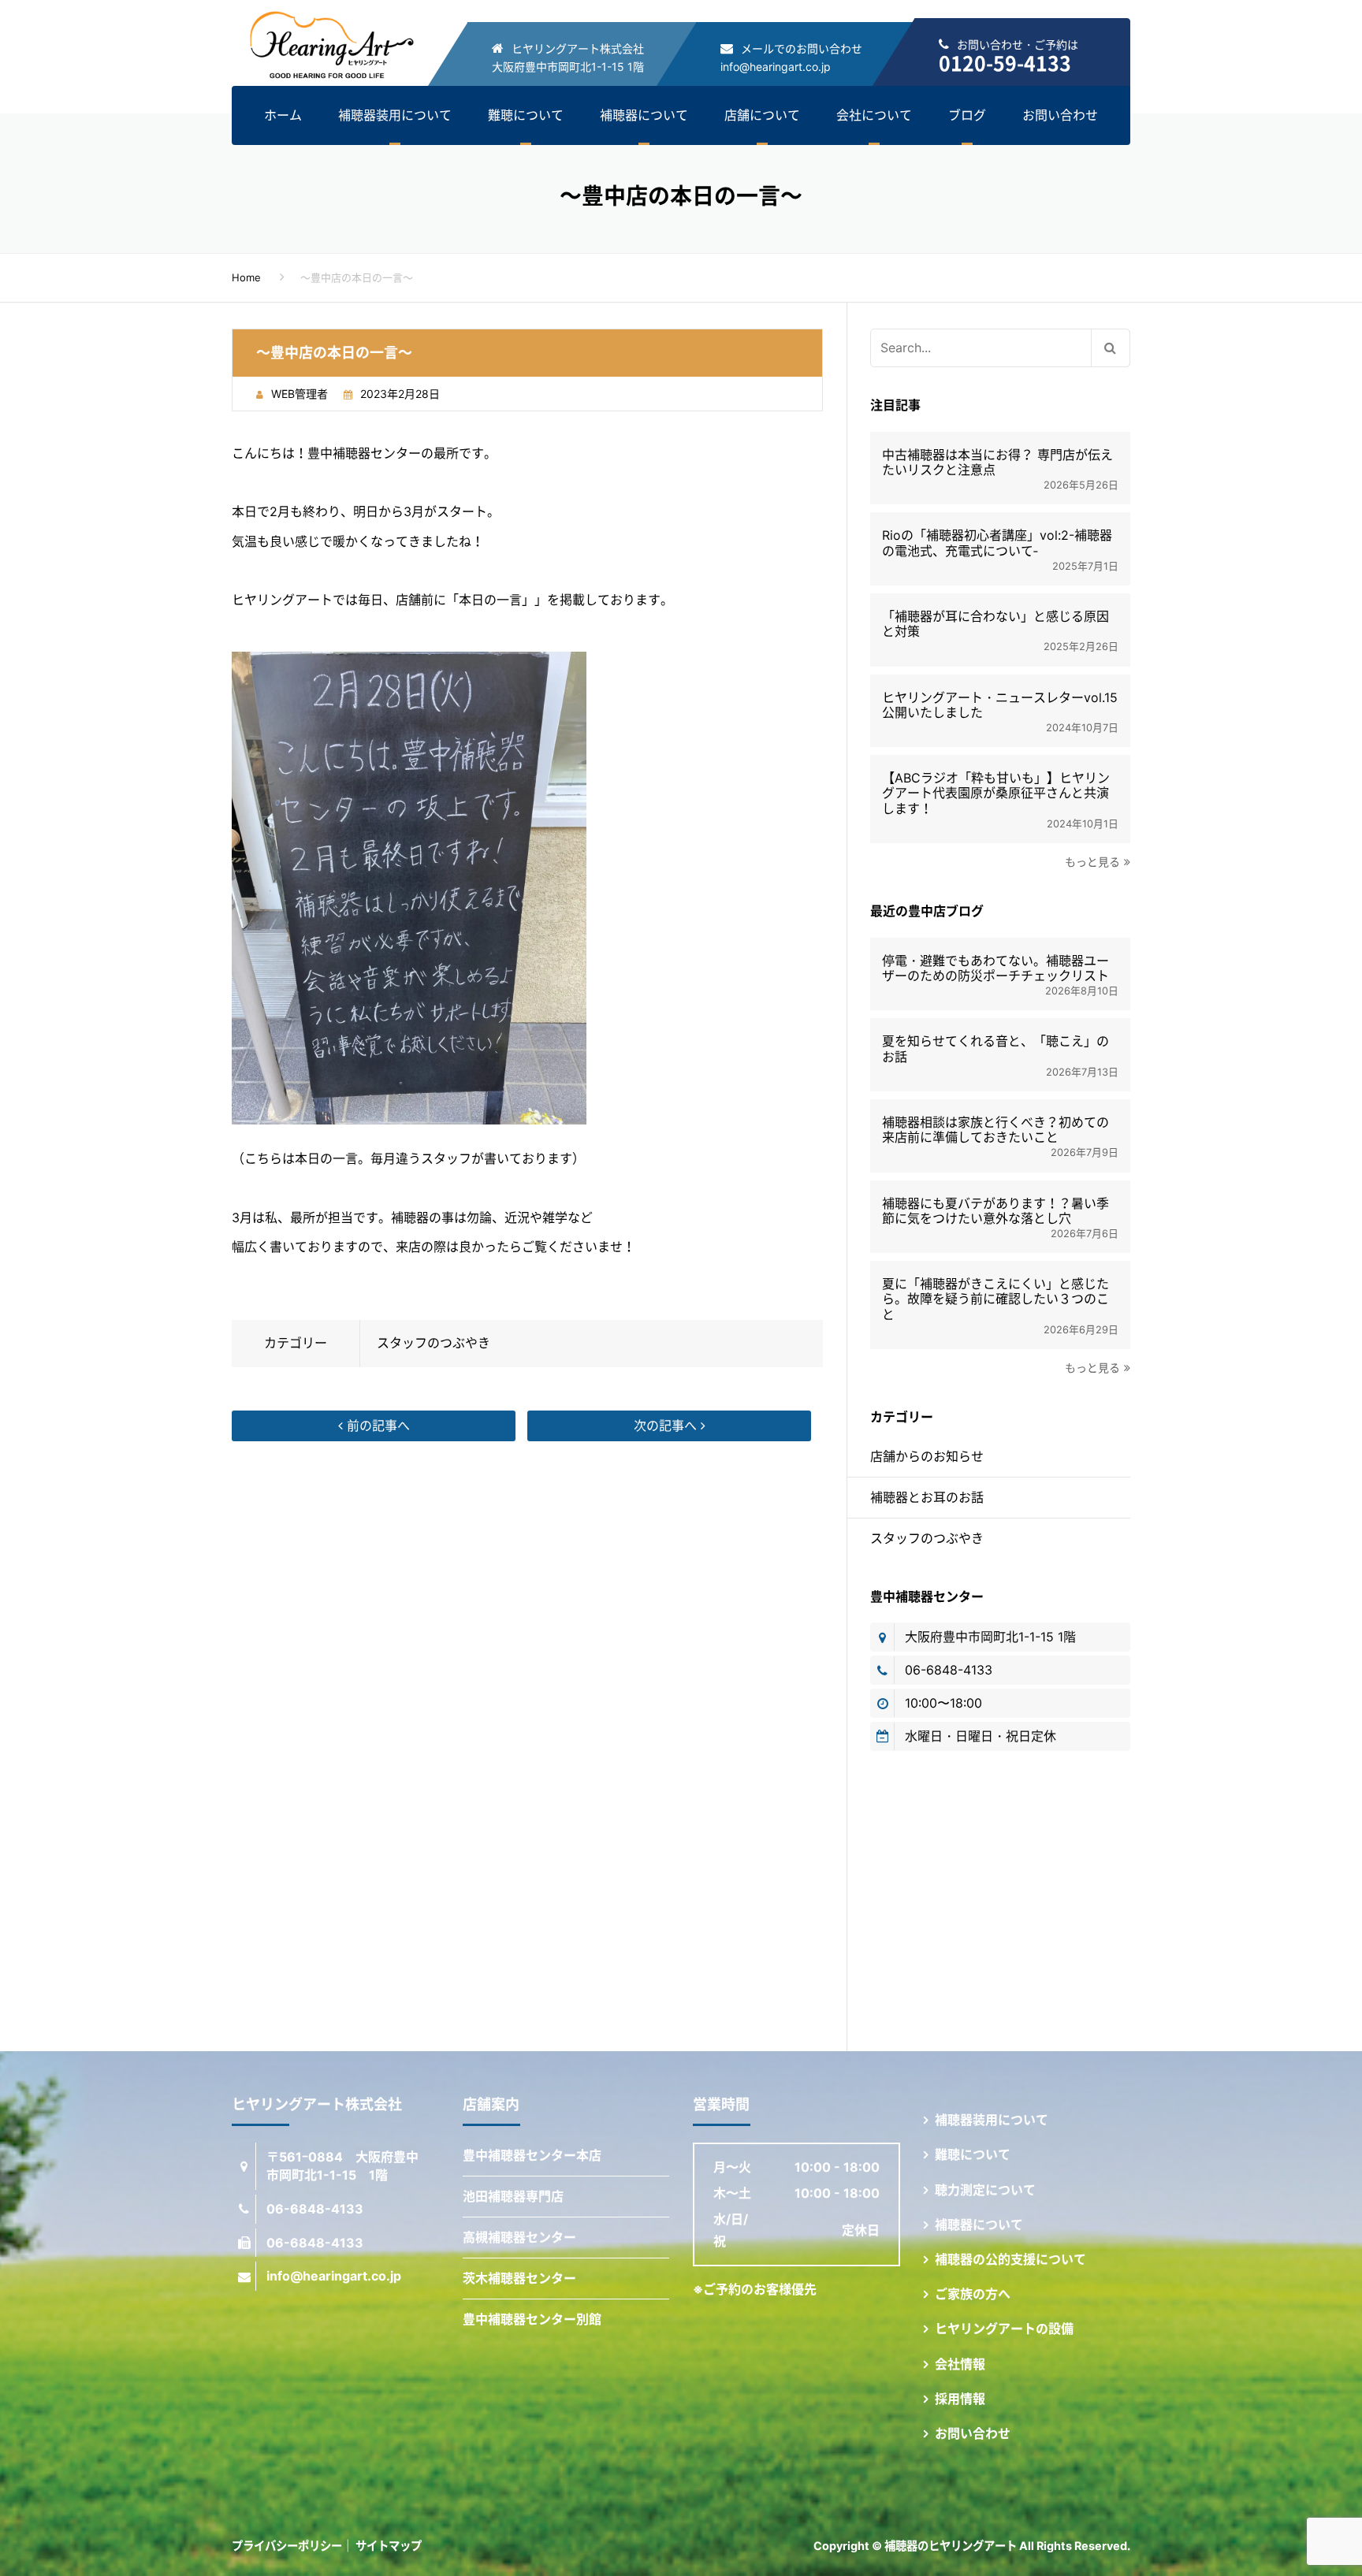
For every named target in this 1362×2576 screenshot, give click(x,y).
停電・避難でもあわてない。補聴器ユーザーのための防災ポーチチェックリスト (995, 968)
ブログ (967, 115)
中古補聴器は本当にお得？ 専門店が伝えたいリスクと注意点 (997, 463)
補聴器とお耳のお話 (927, 1497)
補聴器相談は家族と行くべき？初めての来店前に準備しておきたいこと (995, 1130)
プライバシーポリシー (287, 2546)
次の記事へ (667, 1426)
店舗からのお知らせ (927, 1456)
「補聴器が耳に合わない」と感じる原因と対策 (995, 624)
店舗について (762, 115)
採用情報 (960, 2399)
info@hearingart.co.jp (776, 67)
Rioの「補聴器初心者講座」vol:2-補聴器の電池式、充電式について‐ (997, 543)
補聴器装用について (395, 115)
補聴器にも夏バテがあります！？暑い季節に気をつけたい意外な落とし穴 (995, 1211)
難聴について (526, 115)
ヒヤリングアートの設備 (1004, 2329)
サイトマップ (389, 2546)
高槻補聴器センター (519, 2237)
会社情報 (960, 2364)
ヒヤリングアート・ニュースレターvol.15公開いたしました (1000, 705)
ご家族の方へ (973, 2294)
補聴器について (644, 115)
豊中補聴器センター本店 (532, 2155)
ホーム (283, 115)
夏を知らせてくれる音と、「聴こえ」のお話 (995, 1049)
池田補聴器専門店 (513, 2196)
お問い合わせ (1060, 115)
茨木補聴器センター (519, 2278)
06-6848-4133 (949, 1670)
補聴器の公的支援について (1010, 2259)
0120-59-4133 (1005, 63)
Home (246, 277)
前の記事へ (376, 1426)
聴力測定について (985, 2190)
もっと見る (1092, 862)
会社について (874, 115)
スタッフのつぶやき (434, 1343)
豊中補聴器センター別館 (532, 2319)
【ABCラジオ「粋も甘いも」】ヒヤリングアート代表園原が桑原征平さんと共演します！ (996, 793)
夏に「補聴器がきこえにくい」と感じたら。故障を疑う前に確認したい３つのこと (995, 1299)
